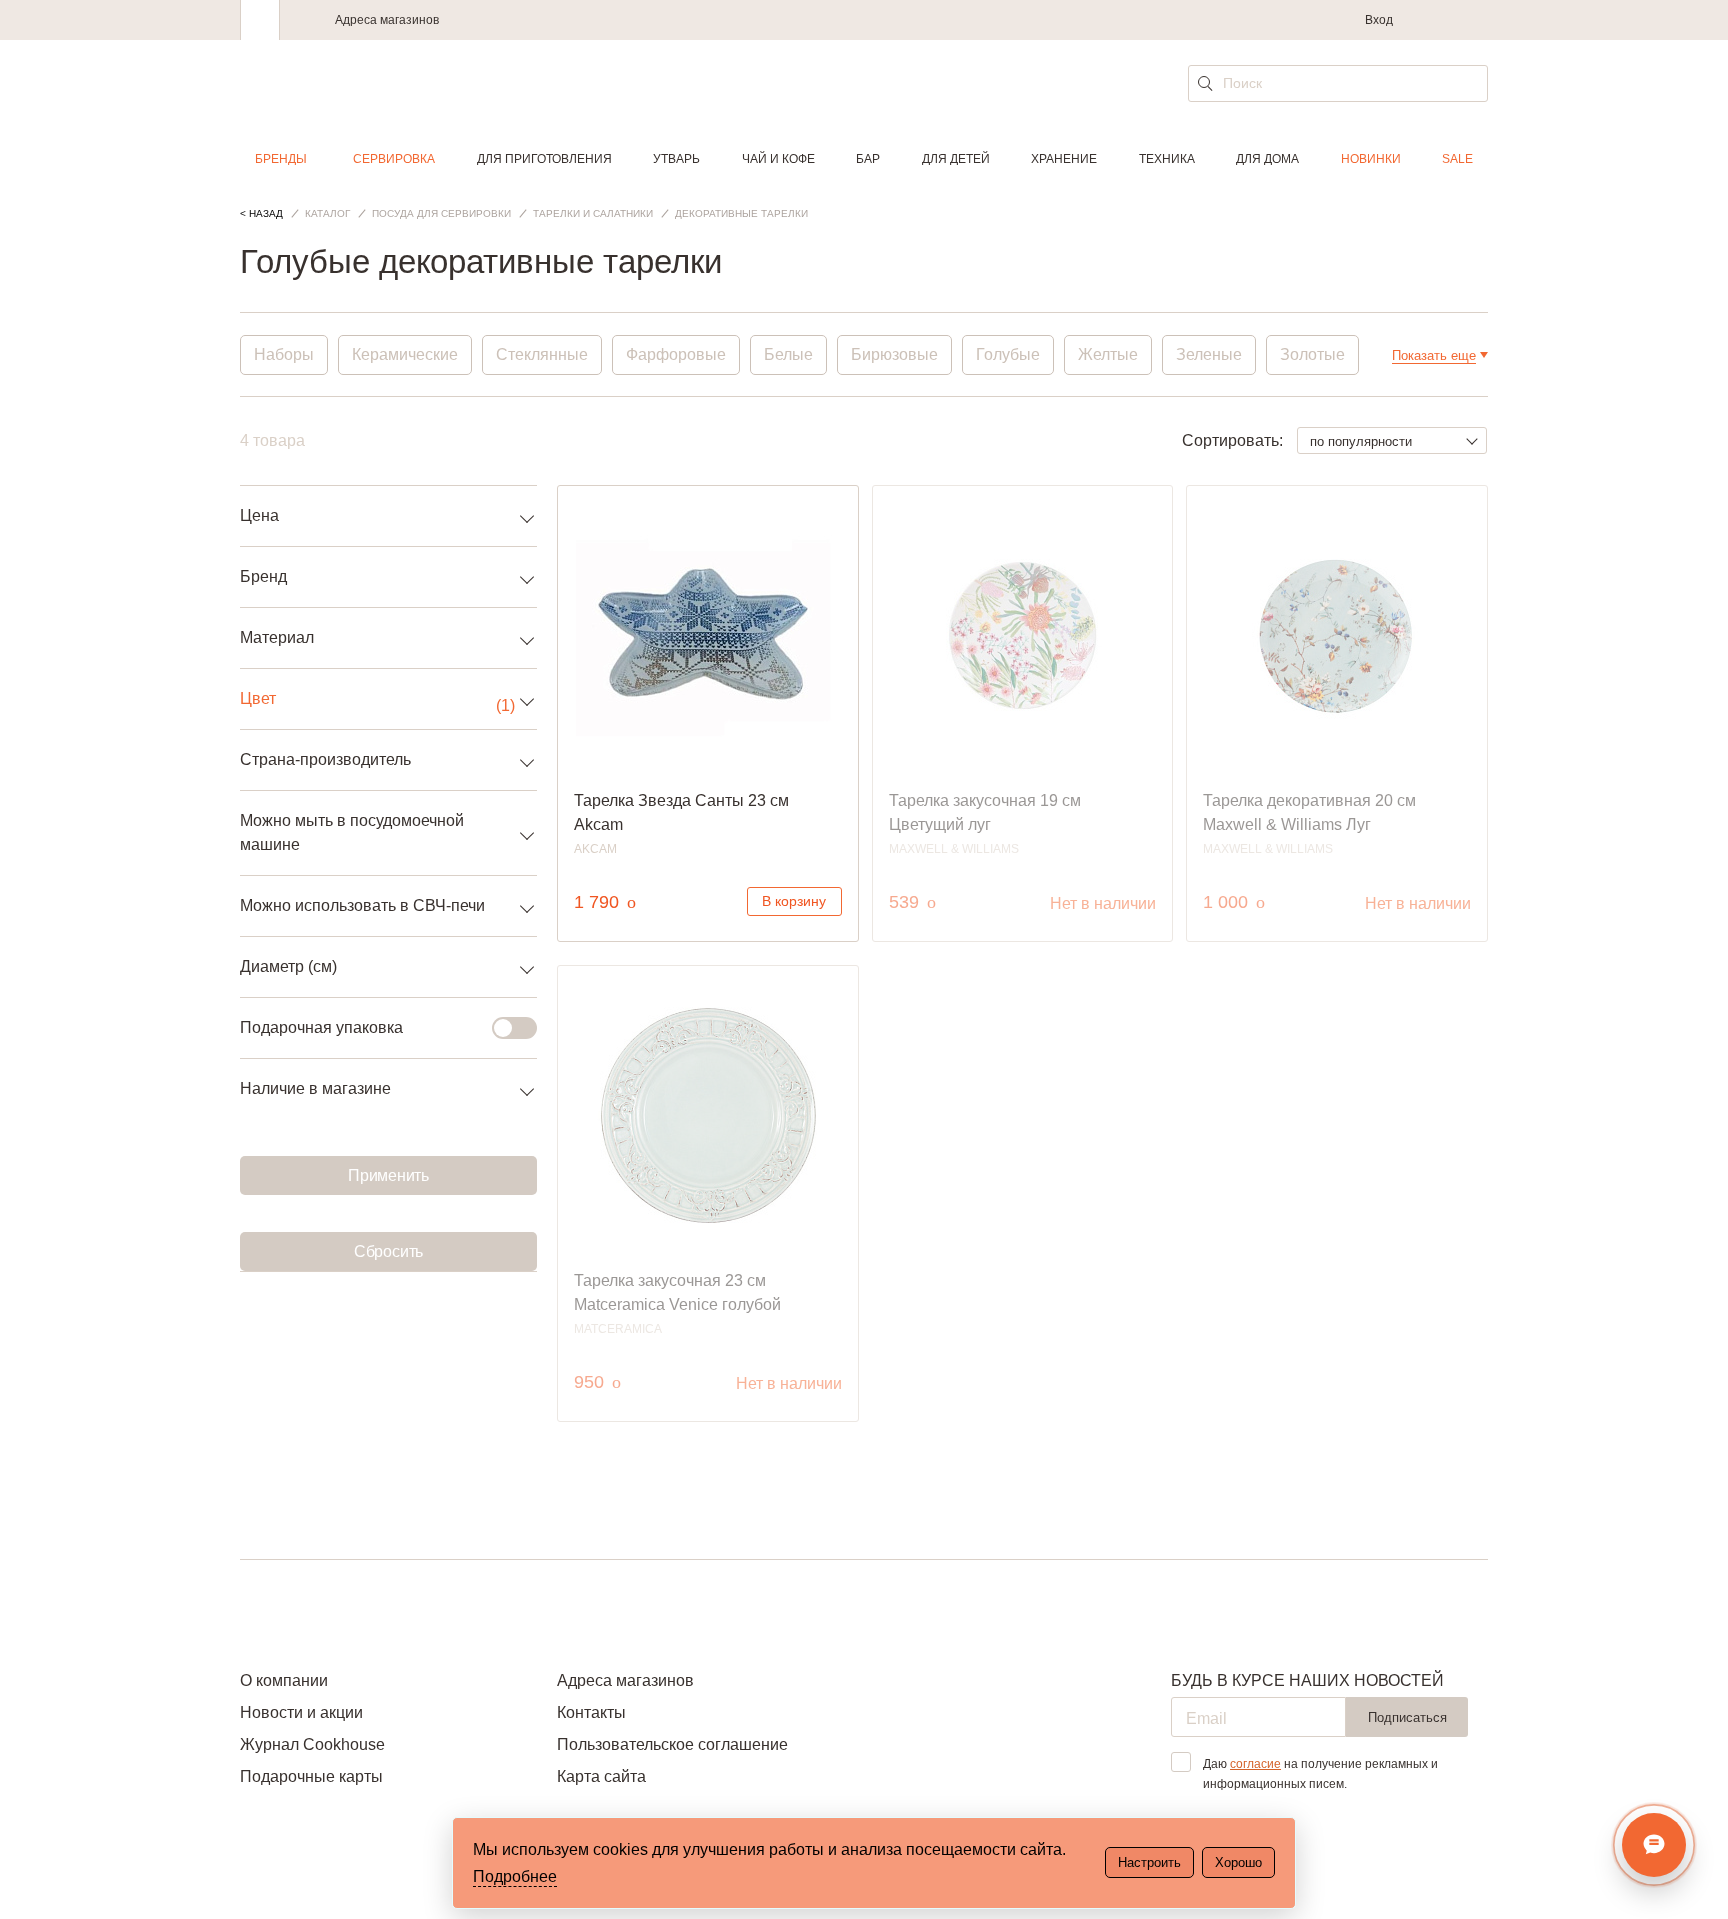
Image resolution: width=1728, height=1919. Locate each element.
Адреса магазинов (387, 20)
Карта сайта (601, 1776)
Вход (1379, 20)
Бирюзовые (894, 354)
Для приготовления (544, 159)
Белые (788, 354)
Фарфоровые (676, 354)
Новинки (1371, 159)
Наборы (284, 354)
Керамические (405, 354)
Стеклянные (542, 354)
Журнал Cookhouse (312, 1744)
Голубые (1008, 354)
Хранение (1064, 159)
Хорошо (1238, 1862)
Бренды (281, 159)
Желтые (1108, 354)
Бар (868, 159)
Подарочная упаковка (321, 1027)
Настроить (1149, 1862)
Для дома (1267, 159)
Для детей (956, 159)
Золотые (1312, 354)
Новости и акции (301, 1712)
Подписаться (1407, 1717)
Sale (1457, 159)
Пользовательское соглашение (672, 1744)
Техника (1167, 159)
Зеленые (1209, 354)
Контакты (591, 1712)
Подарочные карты (311, 1776)
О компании (284, 1680)
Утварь (676, 159)
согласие (1255, 1764)
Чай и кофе (778, 159)
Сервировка (394, 159)
